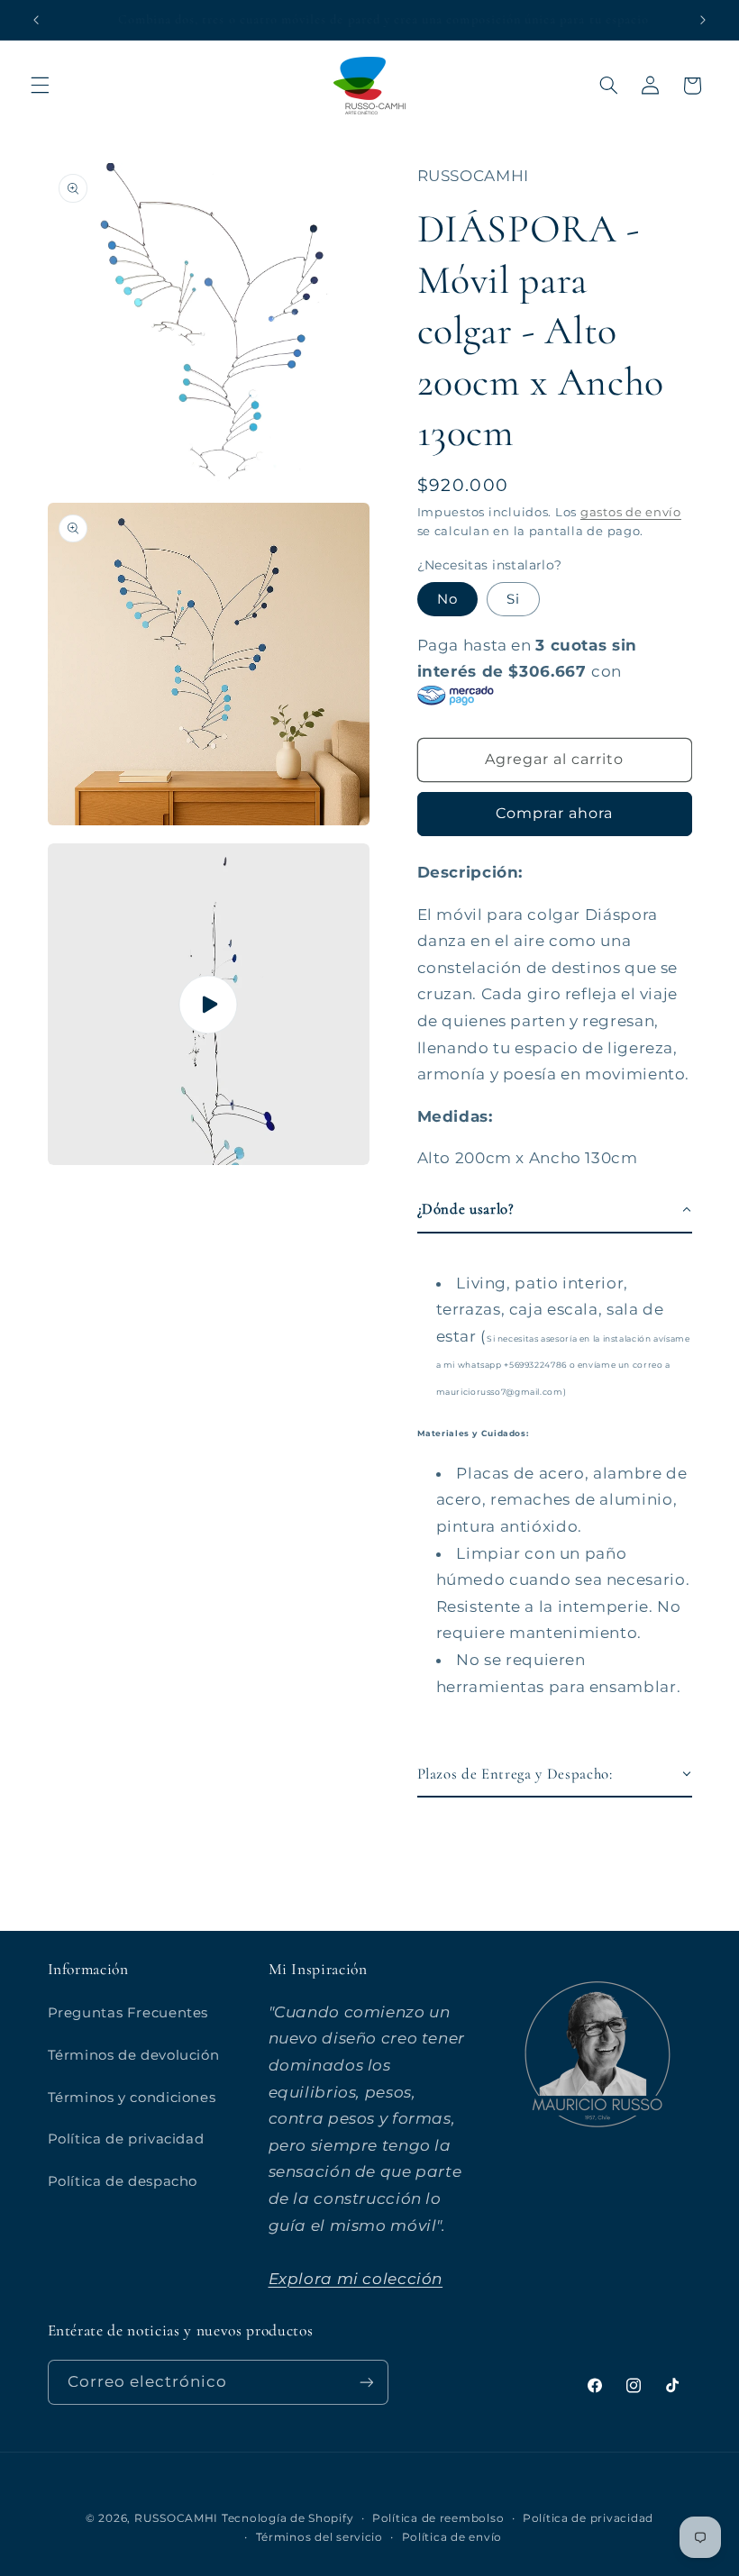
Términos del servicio (319, 2537)
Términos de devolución (134, 2055)
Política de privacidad (126, 2139)
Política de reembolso (438, 2518)
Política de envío (452, 2537)
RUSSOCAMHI (176, 2518)
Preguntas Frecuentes (128, 2013)
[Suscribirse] (366, 2382)
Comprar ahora (555, 813)
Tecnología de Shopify (287, 2518)
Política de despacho (123, 2181)
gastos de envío (631, 512)
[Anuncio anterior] (36, 20)
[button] (40, 86)
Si (513, 599)
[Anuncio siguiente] (703, 20)
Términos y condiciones (132, 2098)
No (447, 599)
